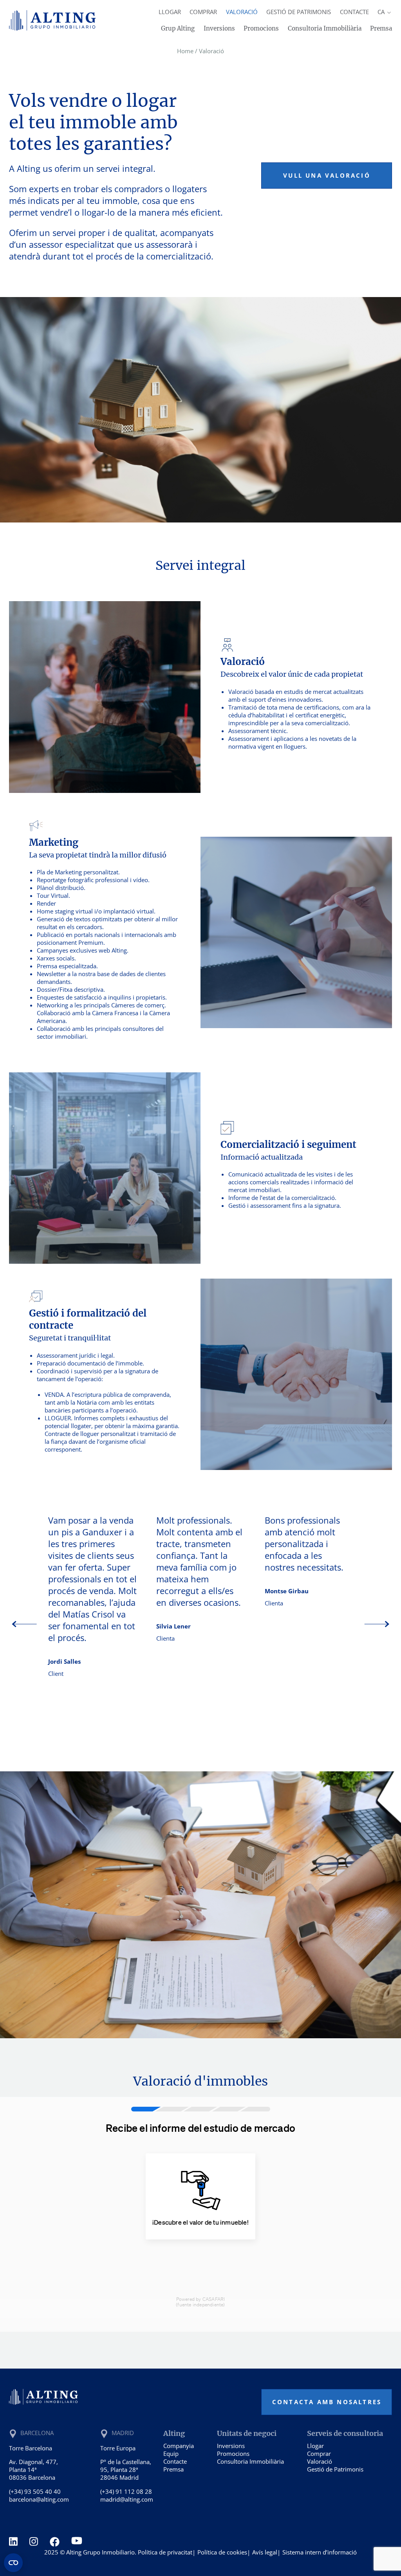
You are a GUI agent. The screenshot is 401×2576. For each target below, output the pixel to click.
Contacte (354, 12)
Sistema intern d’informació (320, 2552)
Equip (171, 2454)
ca (382, 12)
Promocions (261, 28)
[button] (377, 1625)
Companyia (179, 2446)
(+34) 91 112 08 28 (126, 2491)
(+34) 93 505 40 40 (35, 2491)
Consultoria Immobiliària (325, 28)
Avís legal (265, 2552)
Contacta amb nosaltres (327, 2402)
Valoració (242, 12)
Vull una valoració (327, 175)
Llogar (170, 12)
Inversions (219, 28)
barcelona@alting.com (39, 2499)
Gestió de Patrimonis (299, 12)
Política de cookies (222, 2552)
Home (185, 51)
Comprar (203, 12)
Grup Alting (178, 28)
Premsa (381, 28)
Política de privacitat (165, 2552)
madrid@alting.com (127, 2499)
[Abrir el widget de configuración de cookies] (13, 2563)
